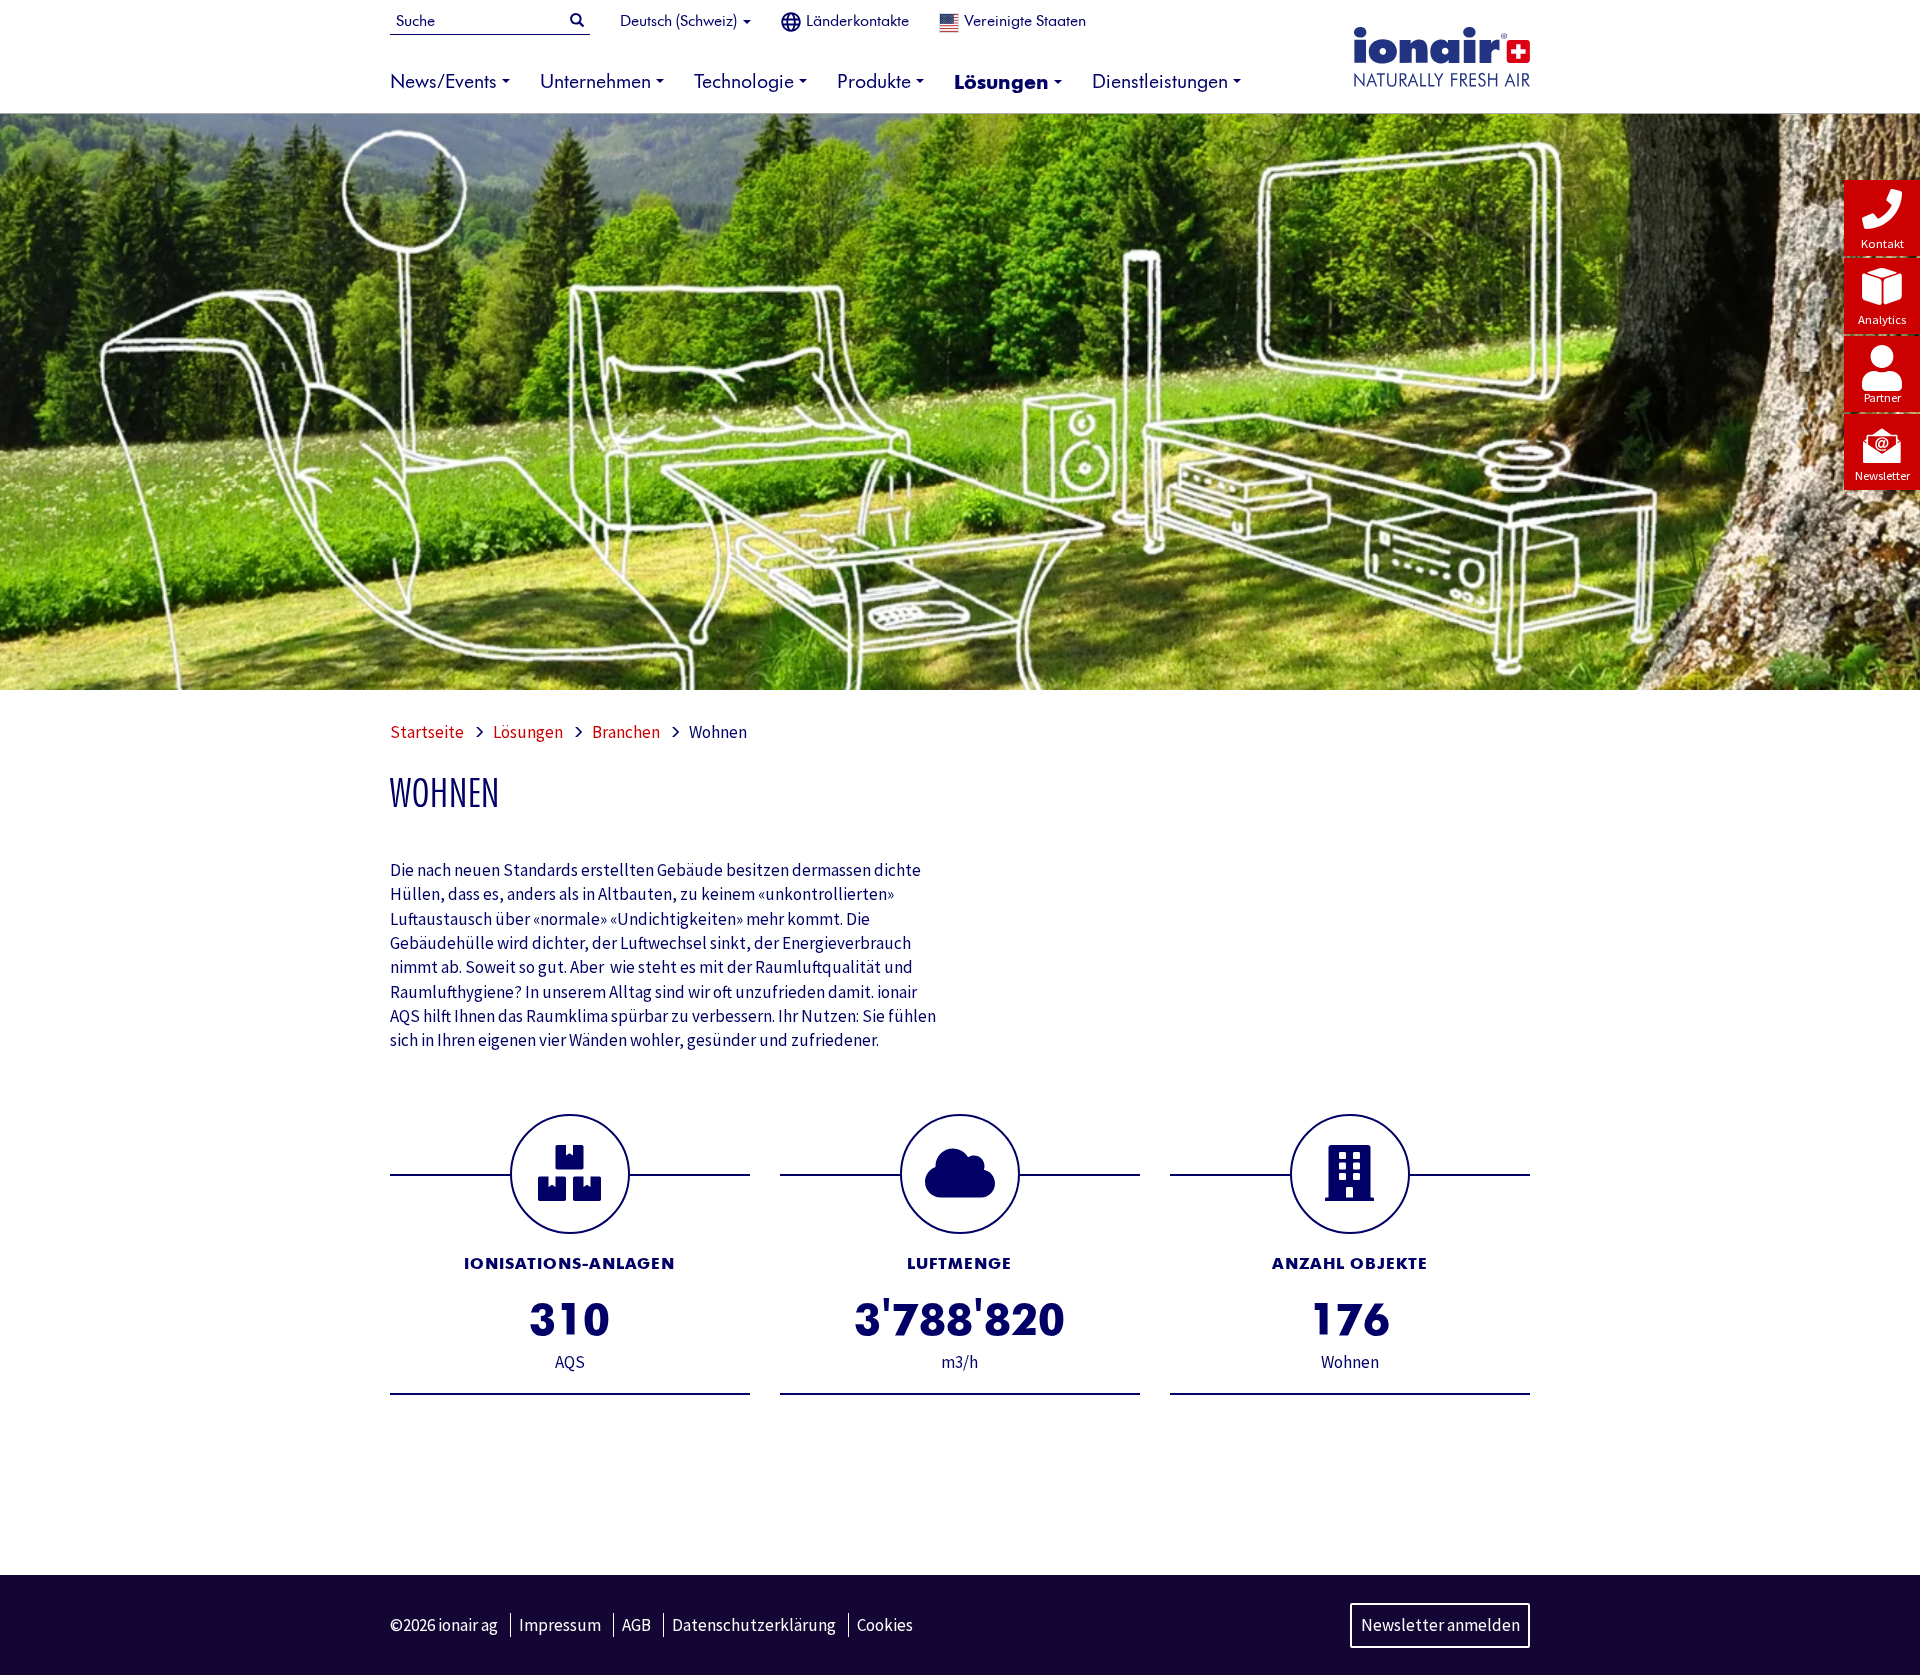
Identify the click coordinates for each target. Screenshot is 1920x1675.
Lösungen (528, 732)
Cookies (885, 1625)
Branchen (626, 732)
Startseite (427, 732)
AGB (636, 1625)
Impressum (560, 1625)
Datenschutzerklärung (754, 1625)
